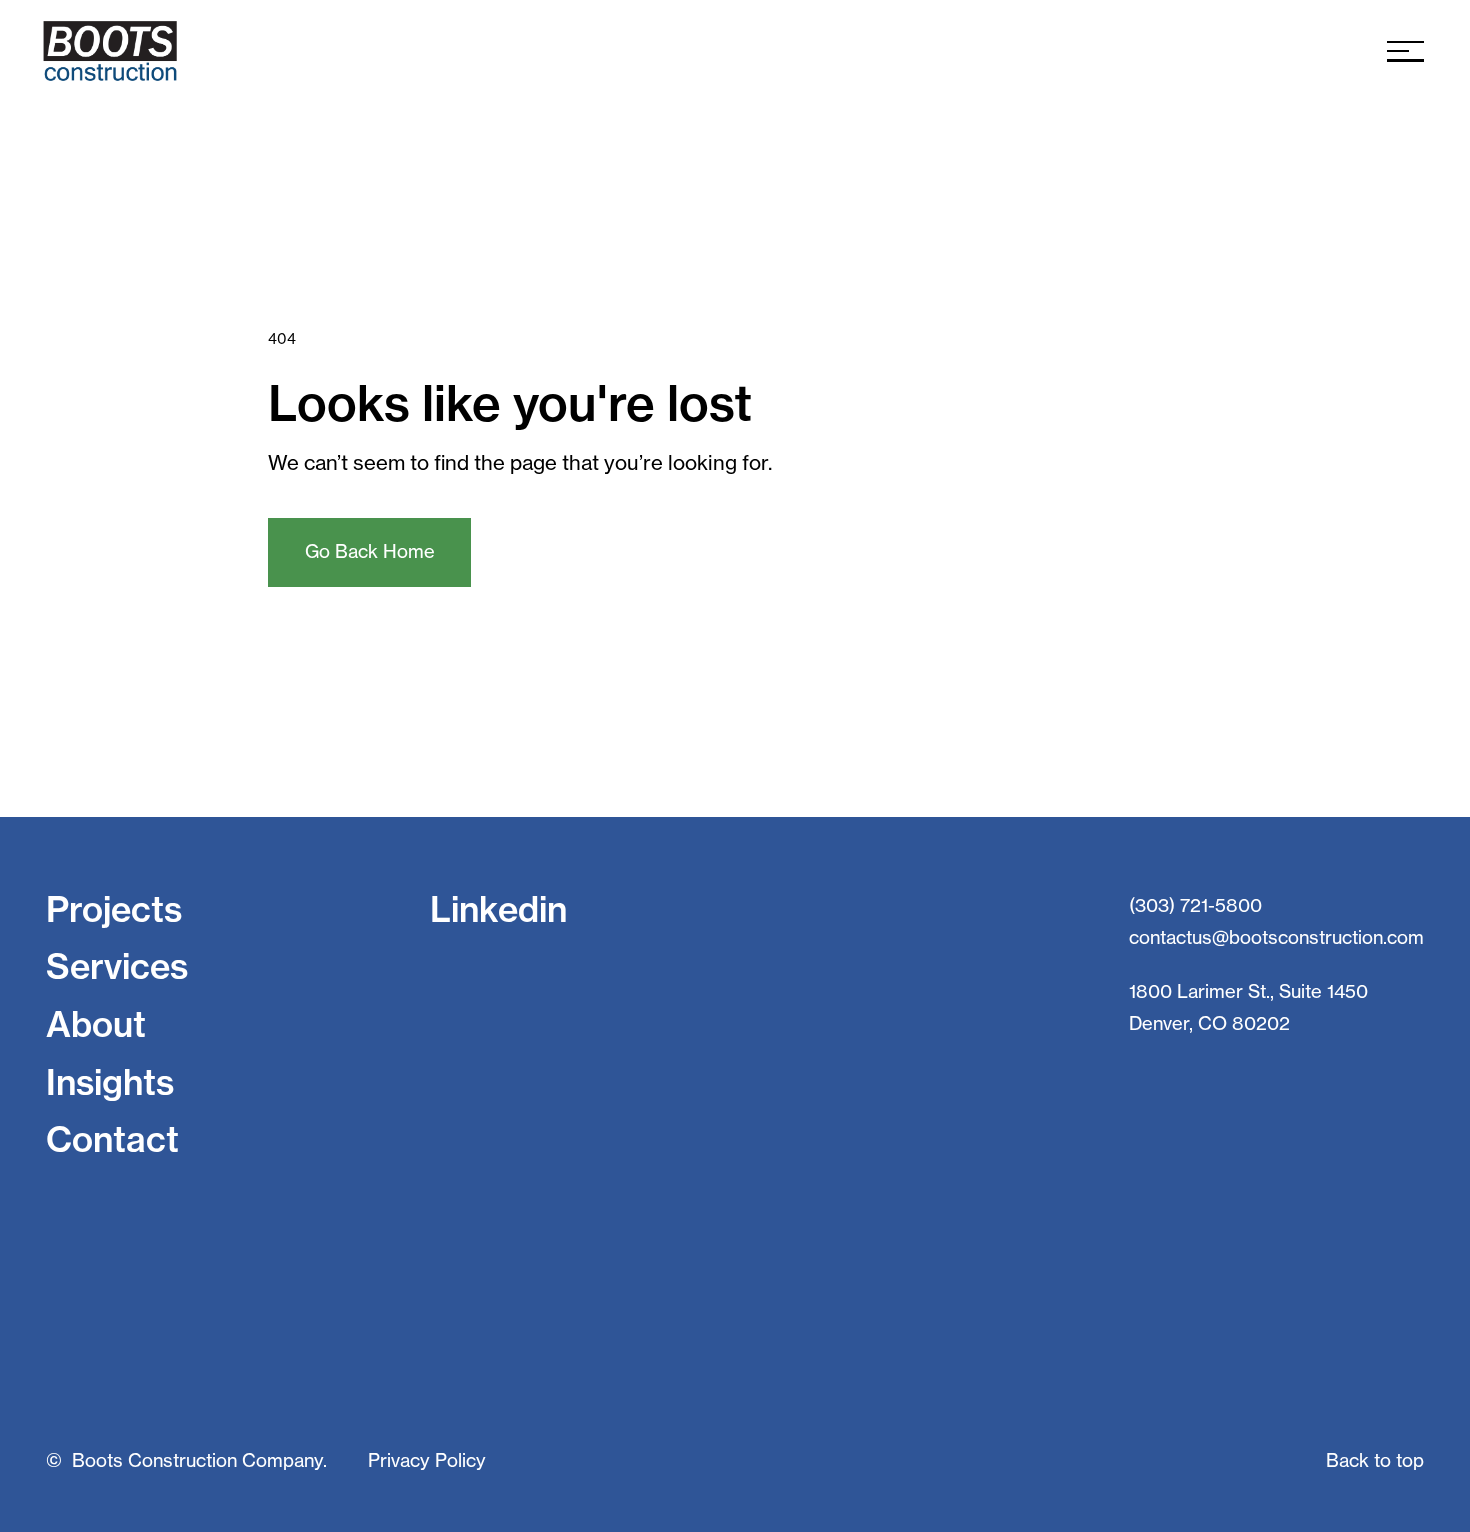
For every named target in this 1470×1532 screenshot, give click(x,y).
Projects (114, 909)
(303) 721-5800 (1195, 905)
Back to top (1375, 1460)
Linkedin (498, 909)
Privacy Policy (427, 1460)
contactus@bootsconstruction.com (1276, 937)
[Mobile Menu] (1405, 51)
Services (117, 966)
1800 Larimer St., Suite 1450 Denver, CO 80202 (1248, 1007)
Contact (112, 1139)
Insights (110, 1082)
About (96, 1024)
